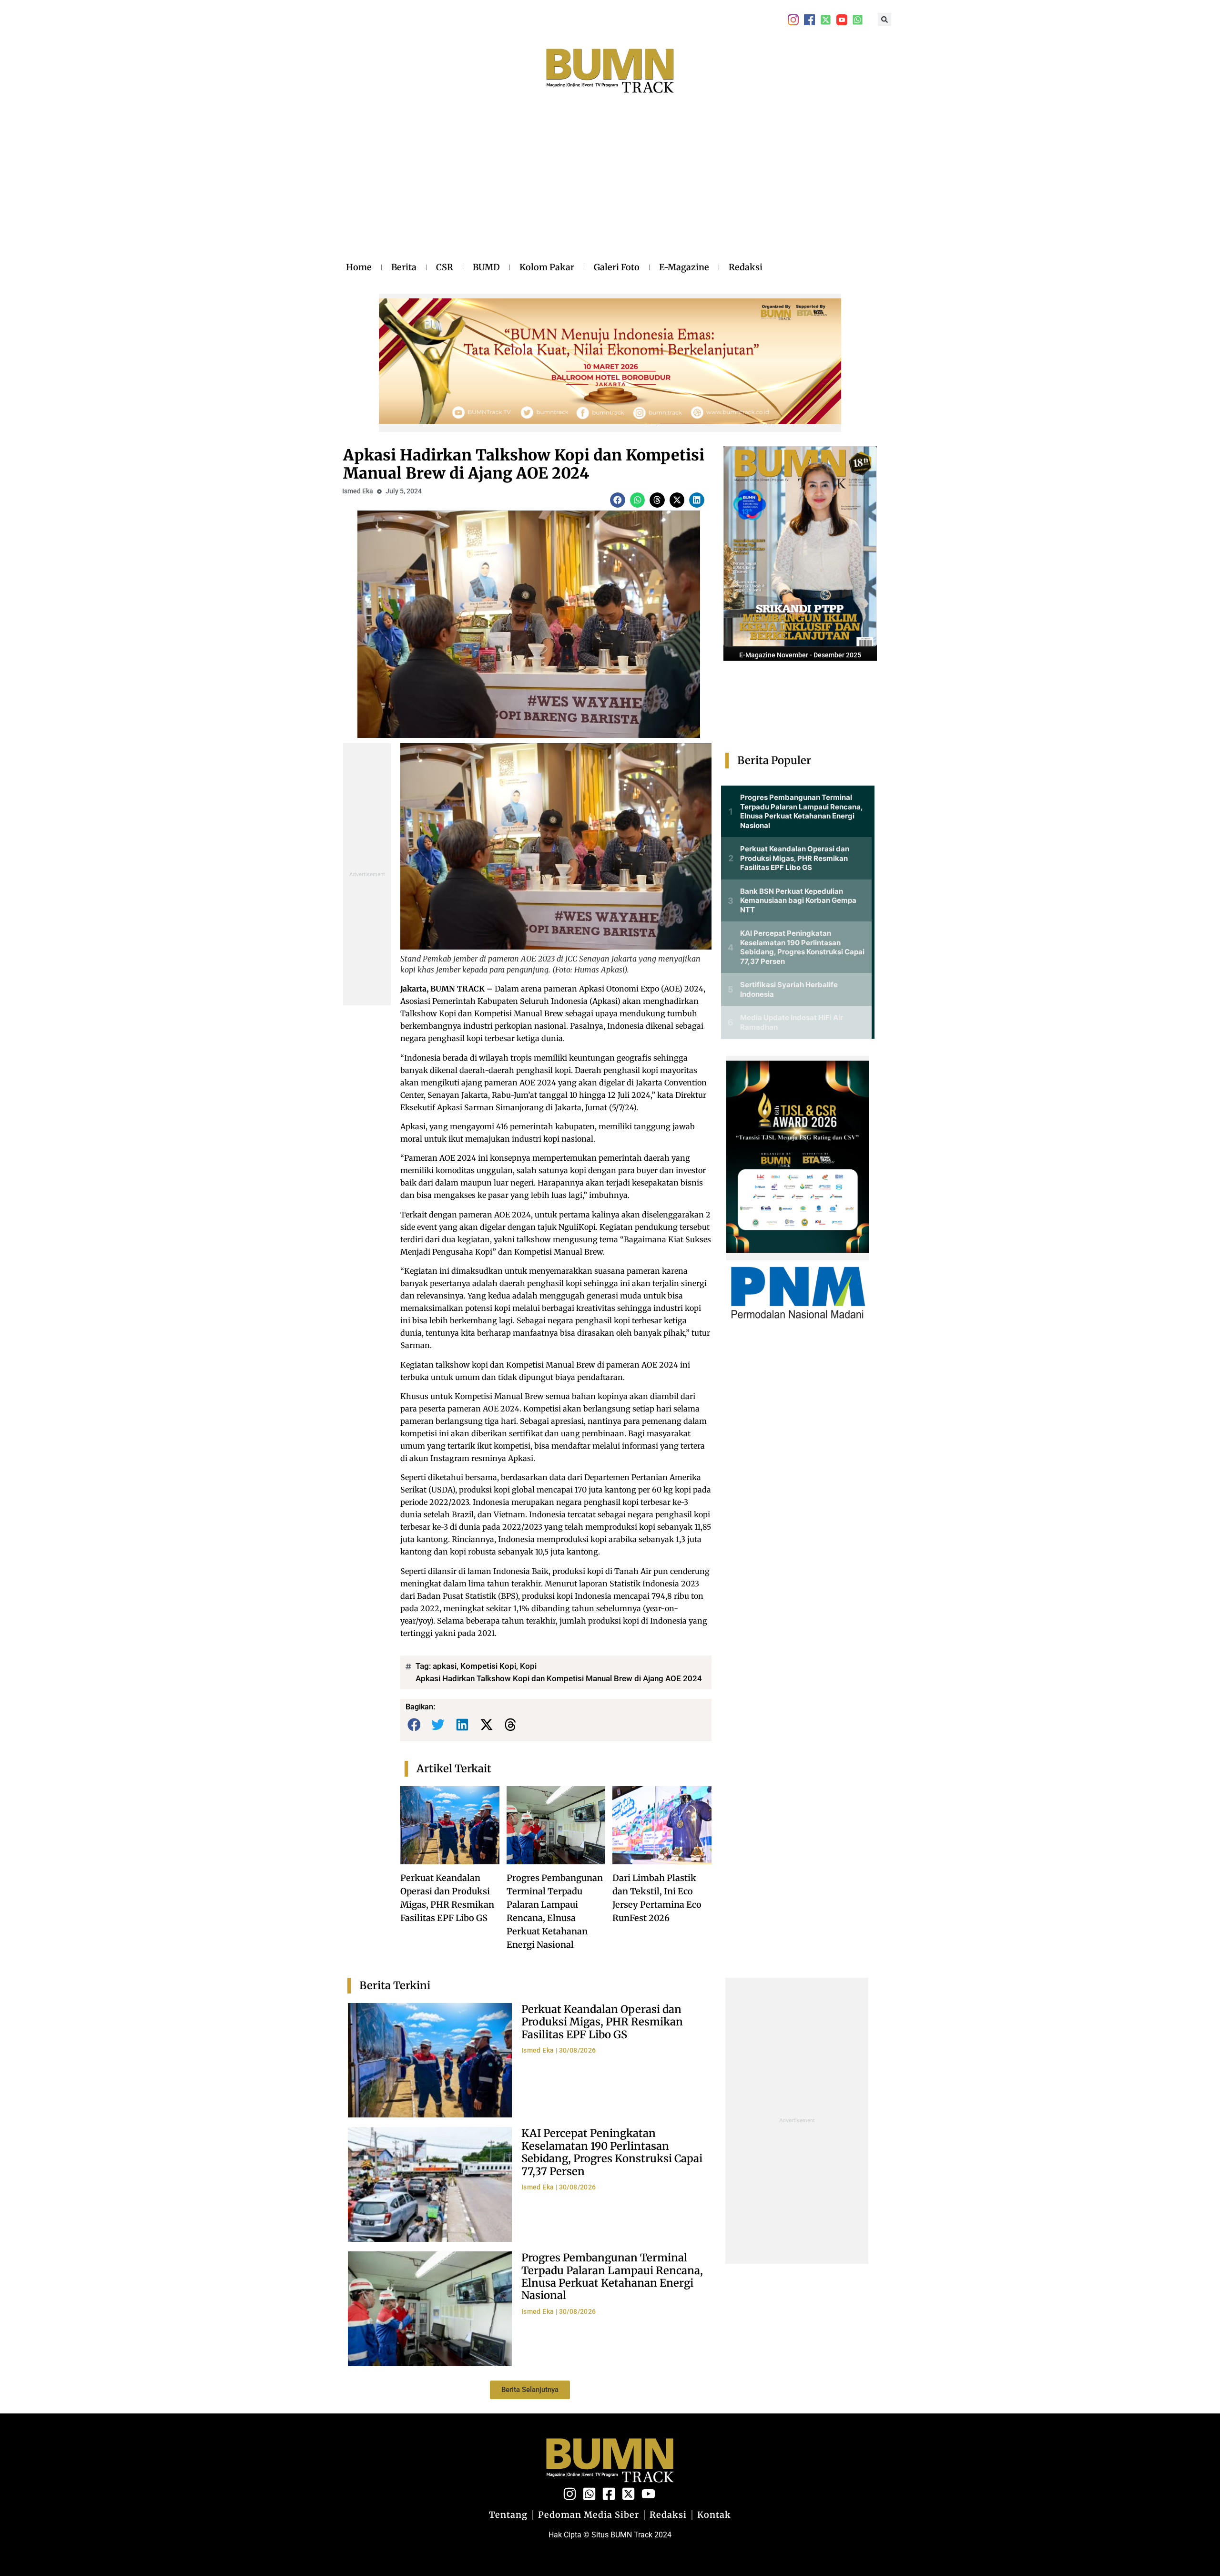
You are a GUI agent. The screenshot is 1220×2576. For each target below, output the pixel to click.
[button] (884, 20)
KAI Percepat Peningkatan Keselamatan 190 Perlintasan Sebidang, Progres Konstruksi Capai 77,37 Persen (612, 2152)
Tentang (508, 2515)
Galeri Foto (617, 267)
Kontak (714, 2515)
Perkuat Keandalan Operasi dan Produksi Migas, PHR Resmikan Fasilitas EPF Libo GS (602, 2022)
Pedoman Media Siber (589, 2515)
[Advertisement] (554, 187)
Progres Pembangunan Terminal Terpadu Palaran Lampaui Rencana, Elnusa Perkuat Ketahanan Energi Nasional (612, 2276)
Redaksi (746, 267)
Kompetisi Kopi (488, 1666)
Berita (404, 267)
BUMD (486, 267)
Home (359, 267)
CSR (445, 267)
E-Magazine (684, 267)
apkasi (445, 1666)
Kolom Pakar (547, 267)
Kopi (528, 1666)
